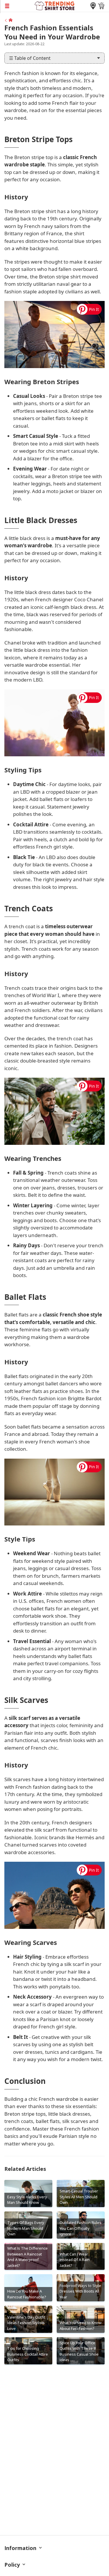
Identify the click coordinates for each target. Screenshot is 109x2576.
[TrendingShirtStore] (8, 20)
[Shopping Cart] (101, 6)
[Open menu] (17, 6)
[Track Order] (93, 6)
